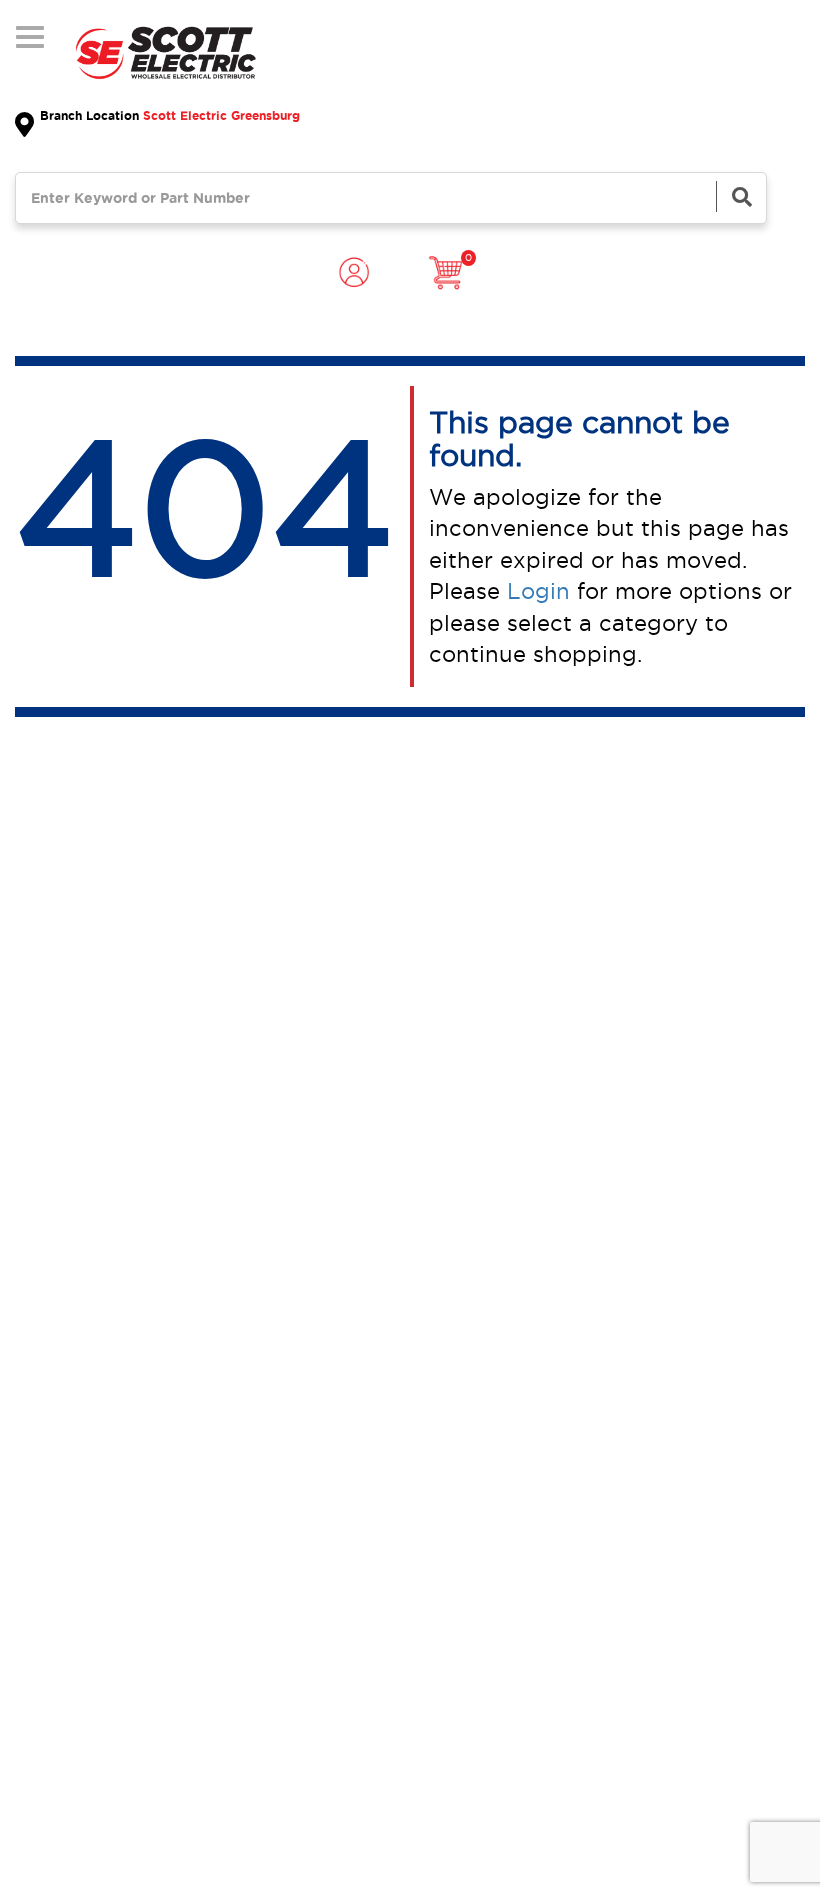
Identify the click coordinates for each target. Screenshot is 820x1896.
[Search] (741, 196)
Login (538, 591)
